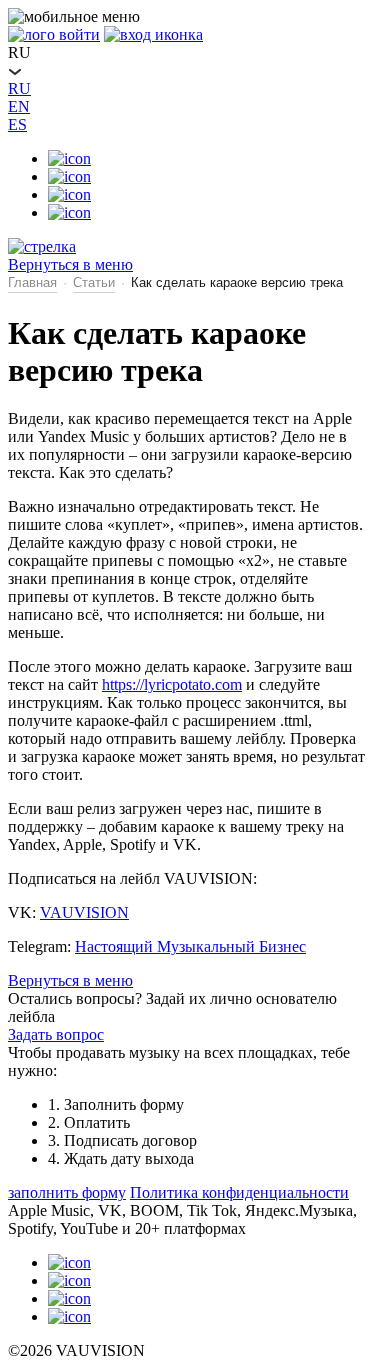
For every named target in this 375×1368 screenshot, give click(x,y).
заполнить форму (67, 1192)
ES (17, 124)
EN (19, 106)
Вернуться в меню (70, 980)
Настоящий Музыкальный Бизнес (190, 946)
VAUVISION (84, 912)
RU (19, 88)
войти (79, 34)
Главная (32, 282)
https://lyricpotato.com (172, 684)
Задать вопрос (56, 1034)
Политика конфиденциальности (239, 1192)
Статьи (94, 282)
